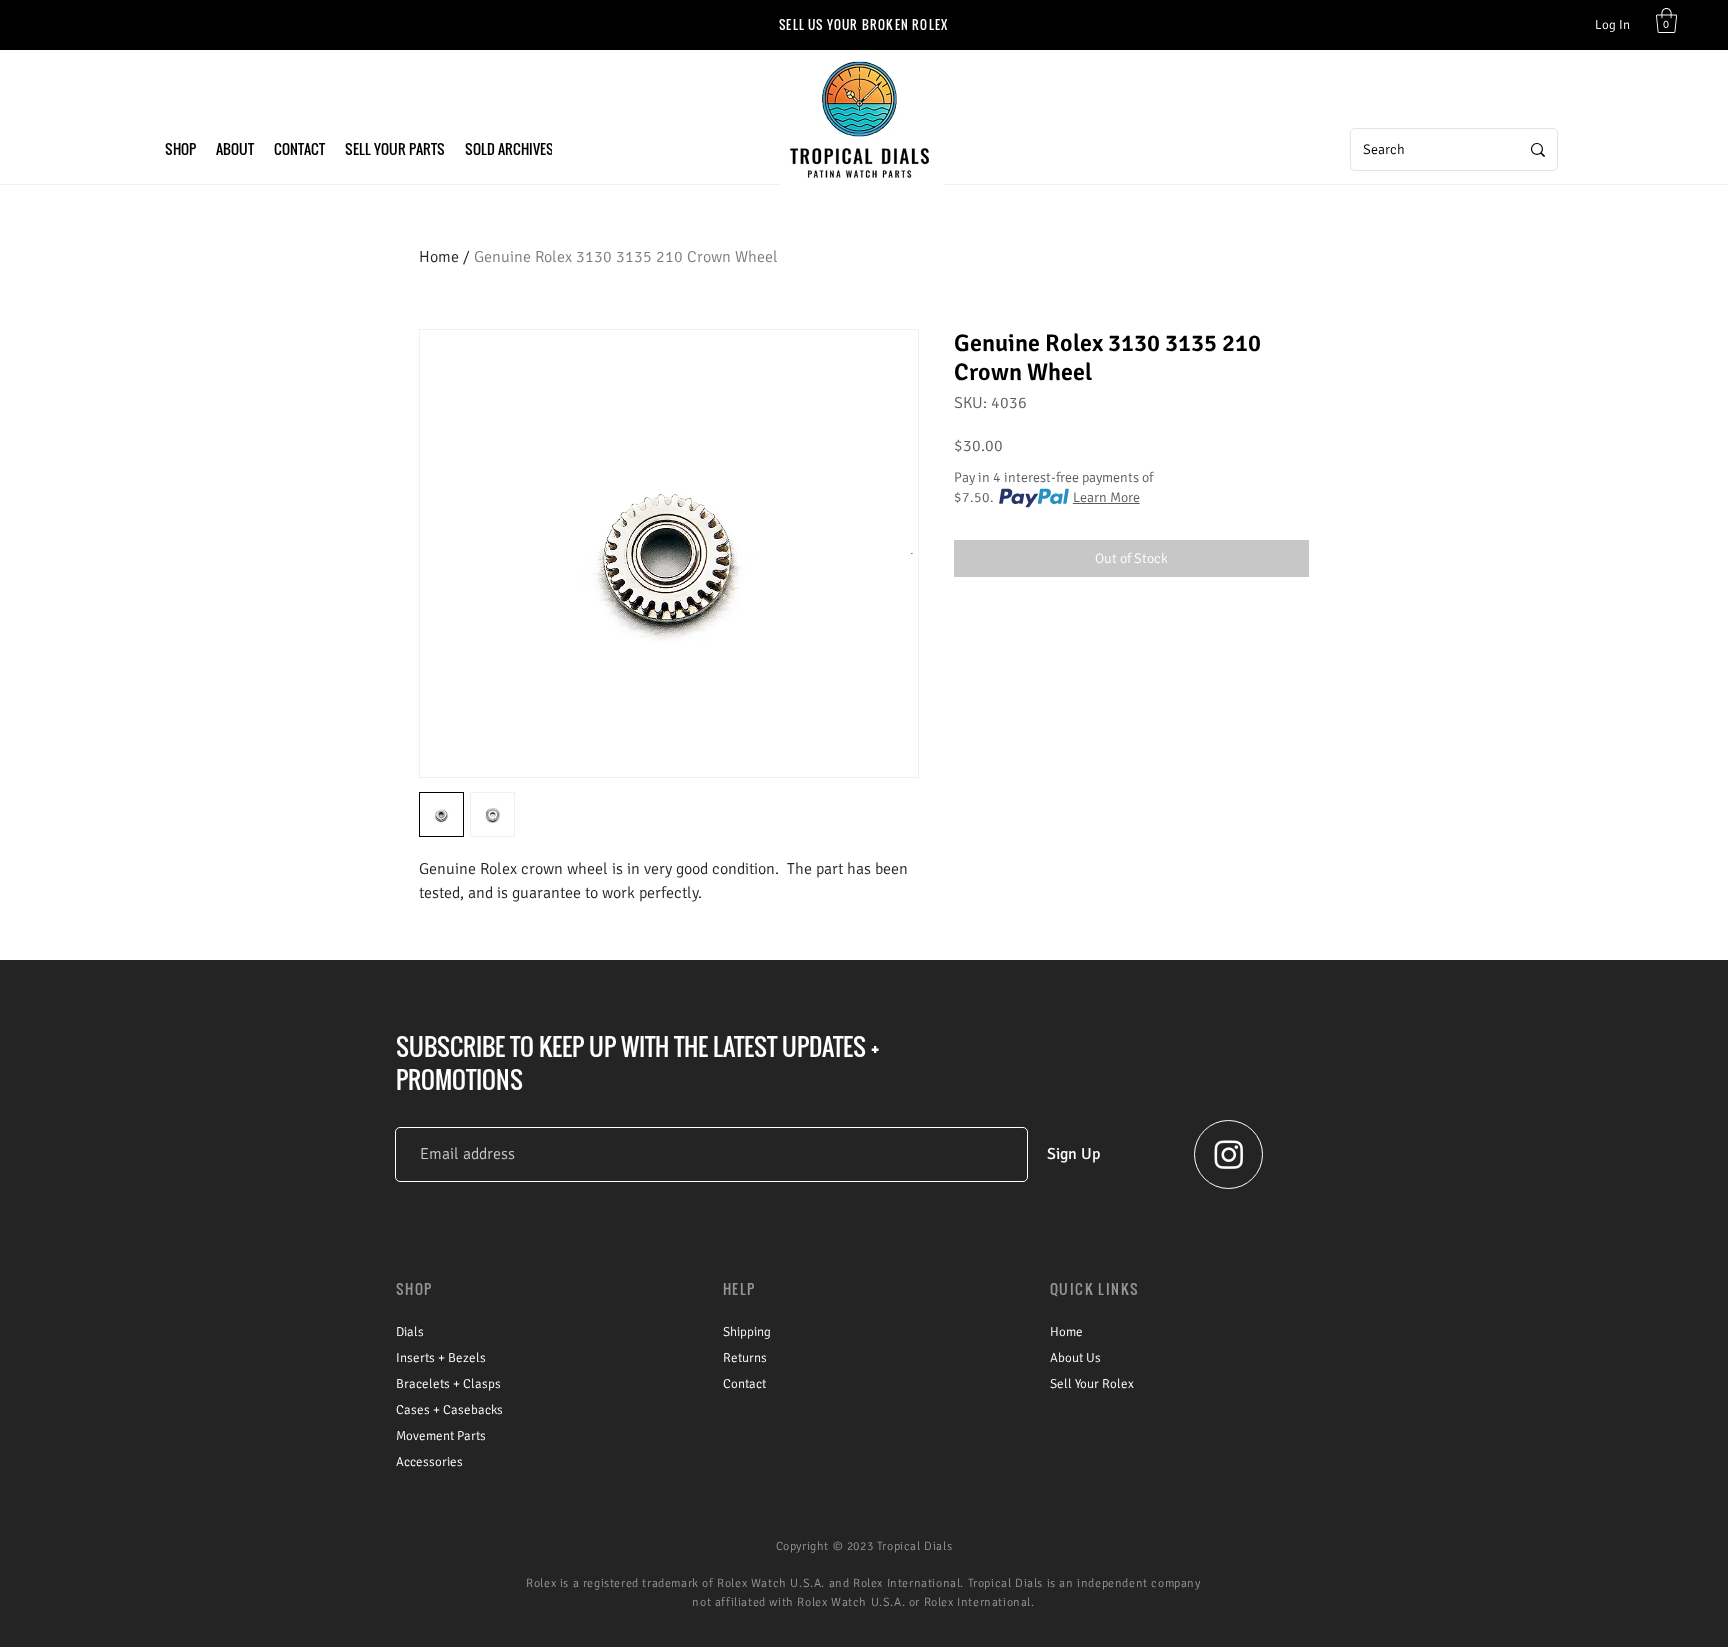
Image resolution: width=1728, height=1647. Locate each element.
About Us (1075, 1358)
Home (439, 257)
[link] (1666, 20)
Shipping (747, 1332)
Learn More (1106, 497)
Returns (745, 1358)
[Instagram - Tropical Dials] (1229, 1154)
